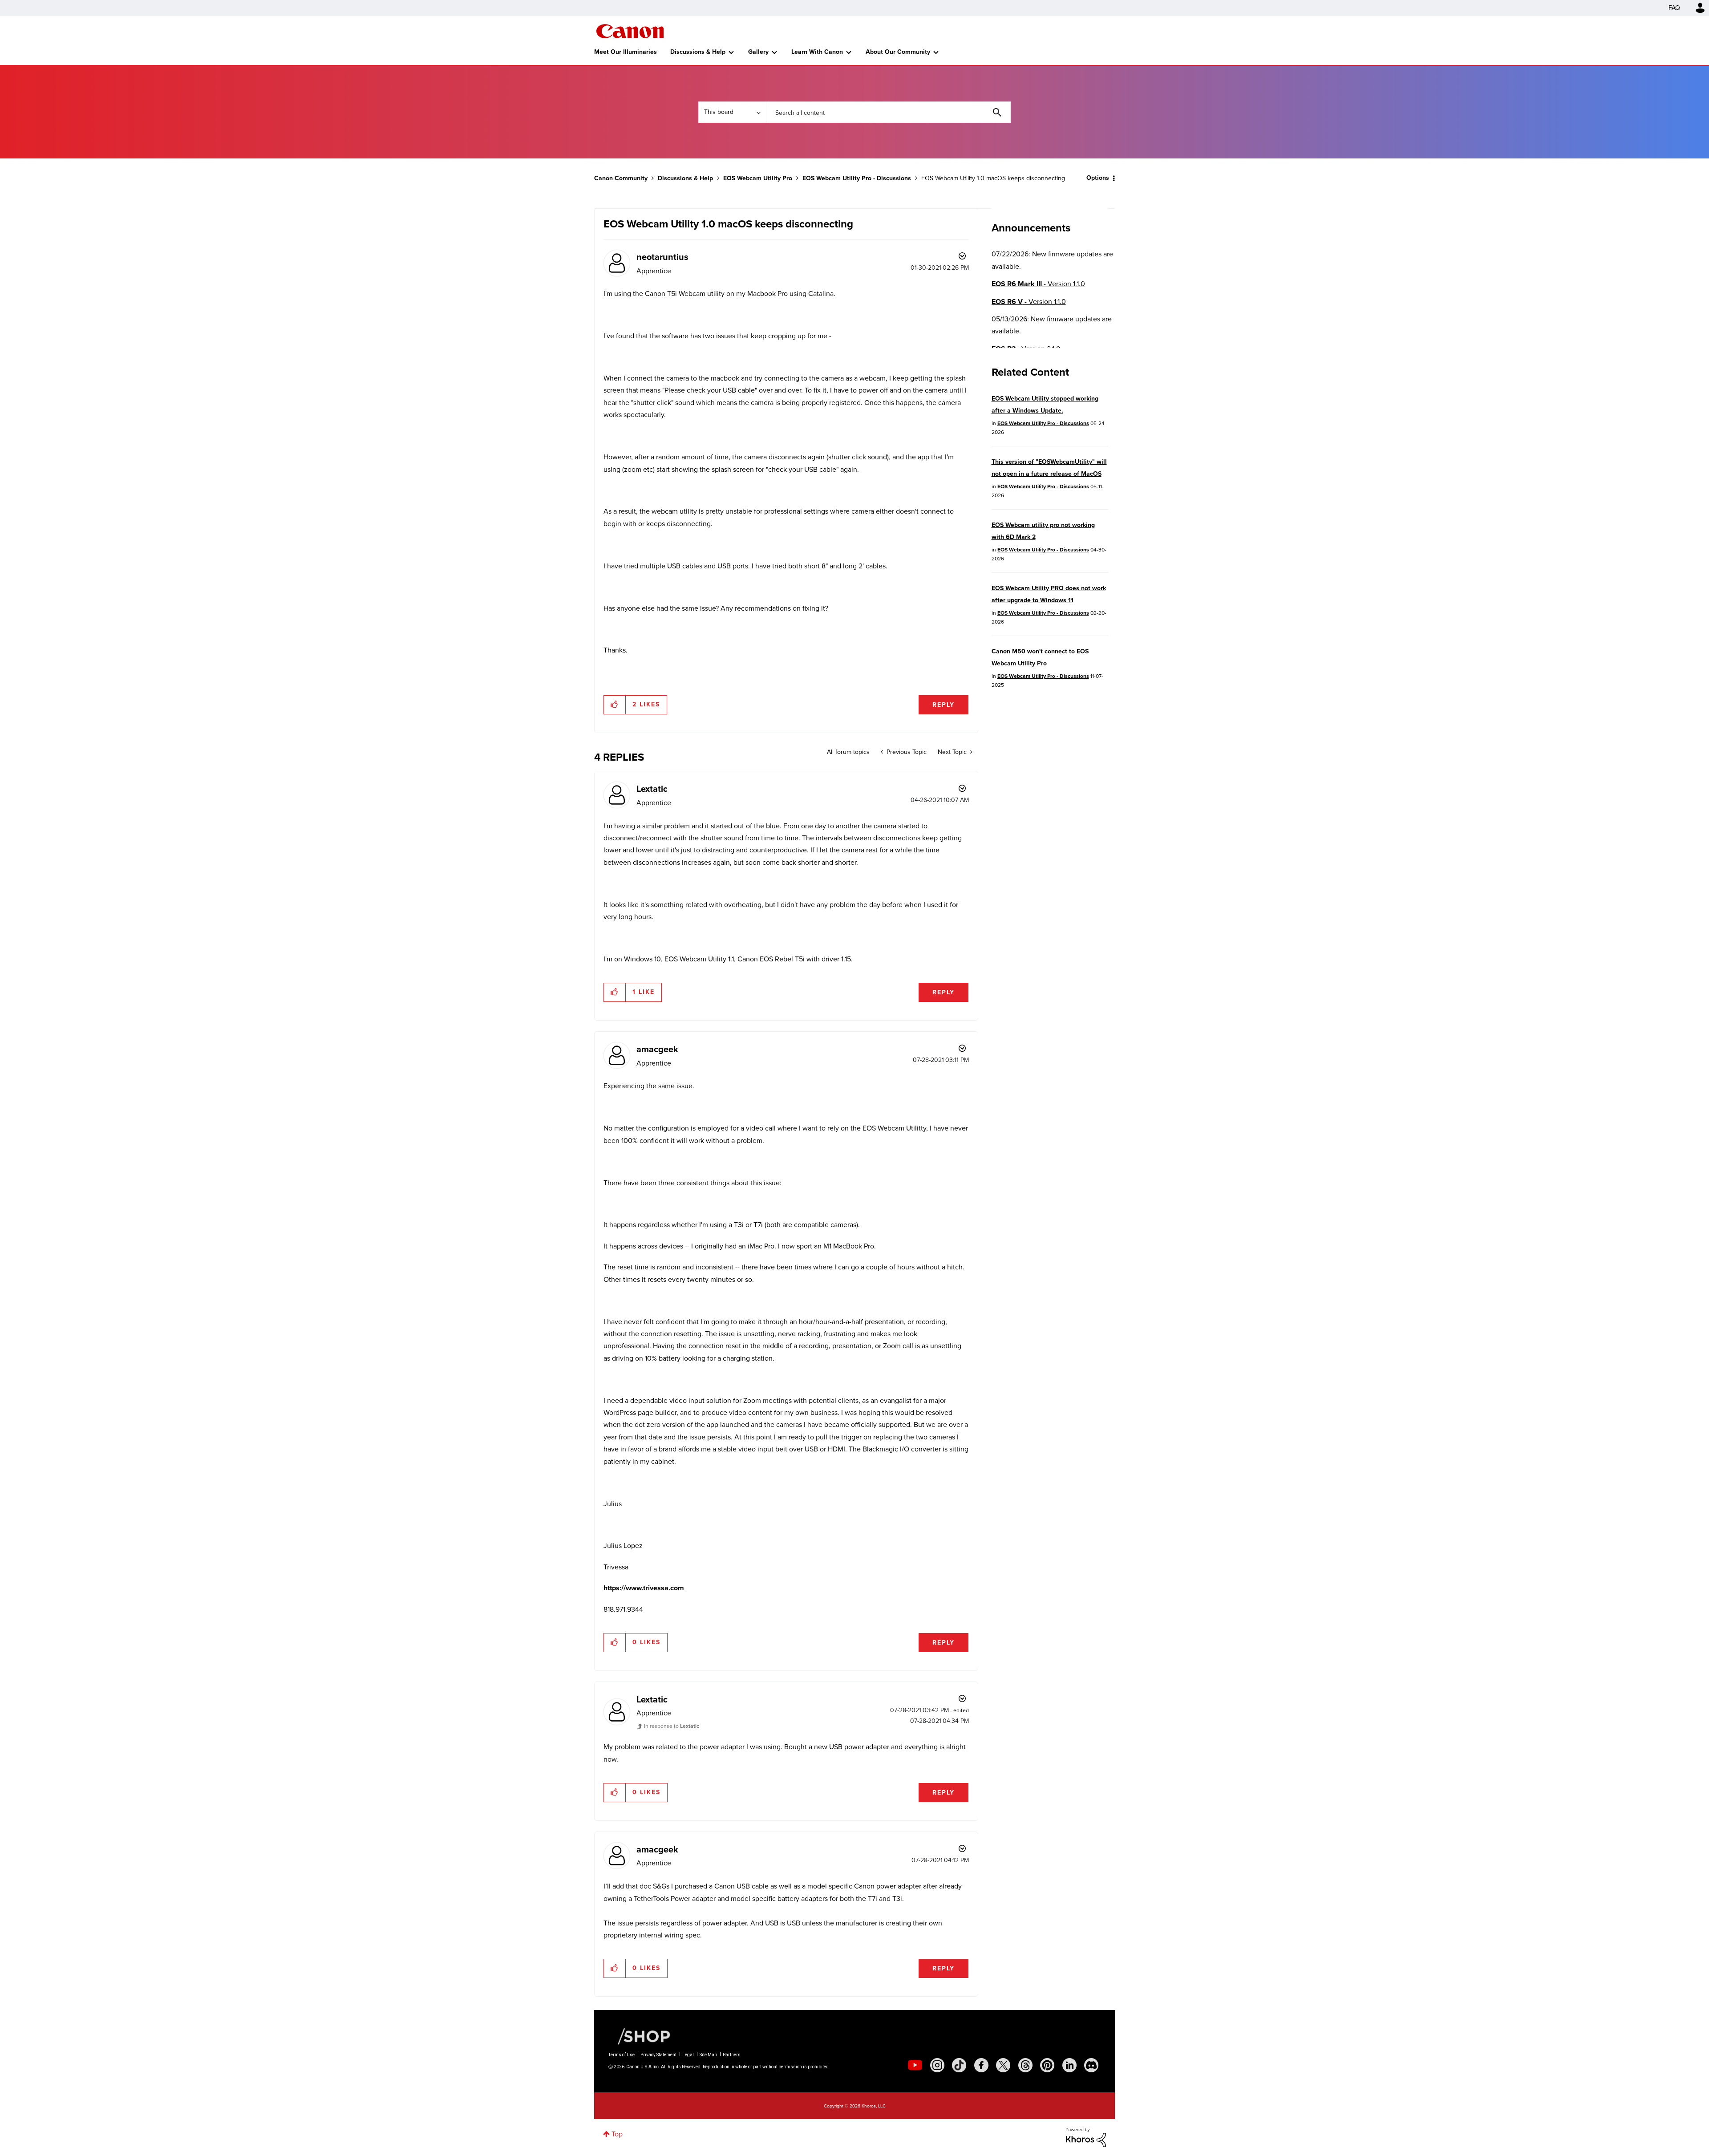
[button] (978, 1006)
